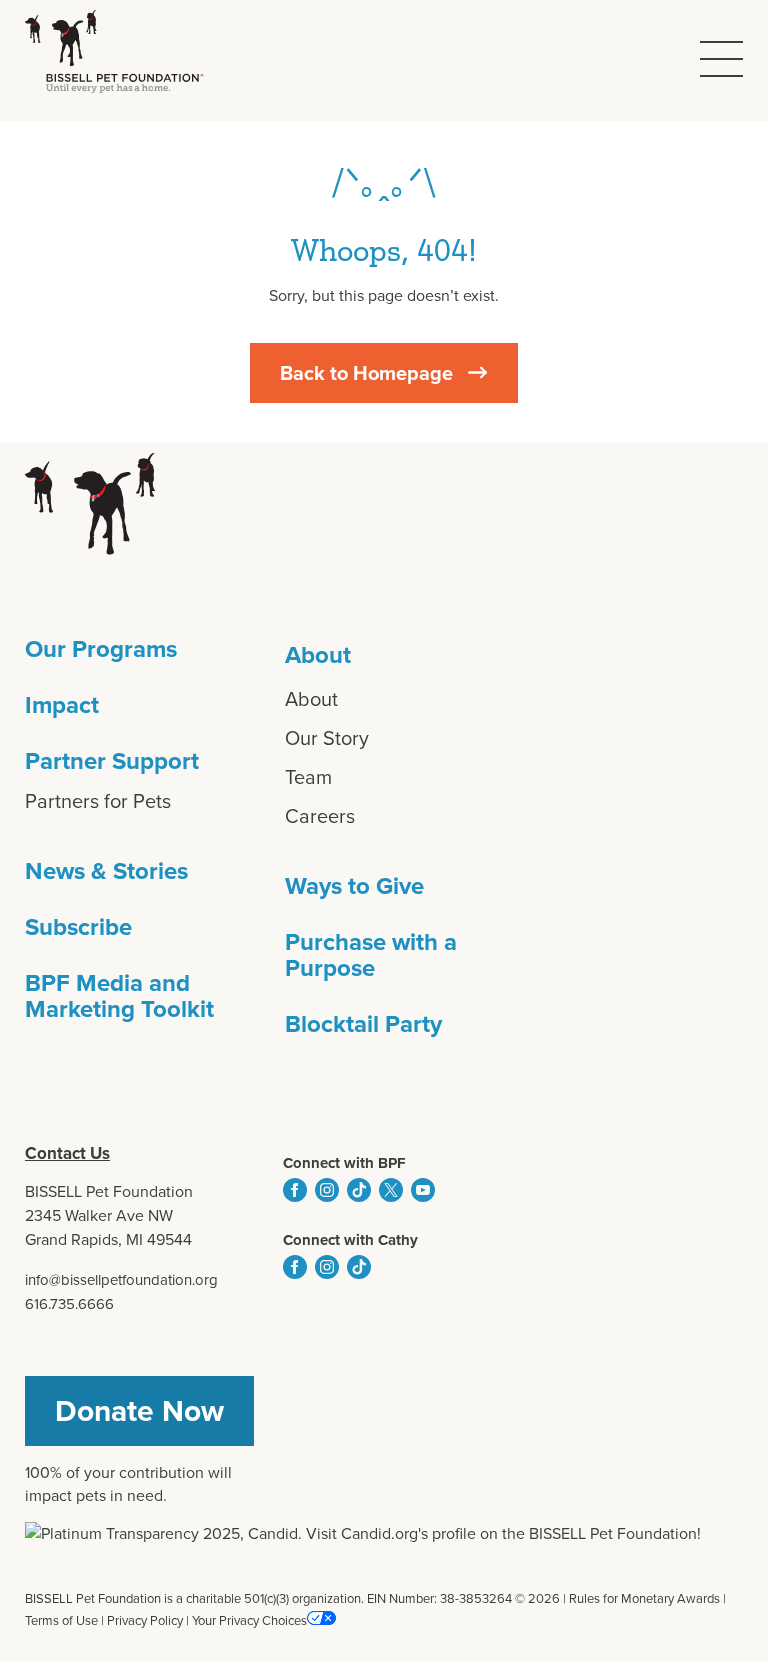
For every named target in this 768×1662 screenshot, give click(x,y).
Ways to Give (354, 886)
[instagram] (327, 1190)
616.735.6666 (69, 1304)
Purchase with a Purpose (371, 955)
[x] (391, 1190)
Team (308, 777)
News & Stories (106, 871)
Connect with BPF (344, 1163)
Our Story (327, 738)
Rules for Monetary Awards (644, 1598)
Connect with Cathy (350, 1240)
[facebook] (295, 1190)
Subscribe (78, 927)
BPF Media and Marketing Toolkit (119, 996)
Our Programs (101, 649)
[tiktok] (359, 1190)
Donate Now (139, 1411)
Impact (62, 705)
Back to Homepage (366, 373)
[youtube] (423, 1190)
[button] (721, 59)
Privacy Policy (145, 1620)
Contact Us (67, 1153)
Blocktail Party (363, 1024)
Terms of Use (61, 1620)
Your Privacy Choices (249, 1620)
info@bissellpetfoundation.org (121, 1280)
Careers (320, 816)
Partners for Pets (98, 801)
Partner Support (112, 761)
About (318, 655)
